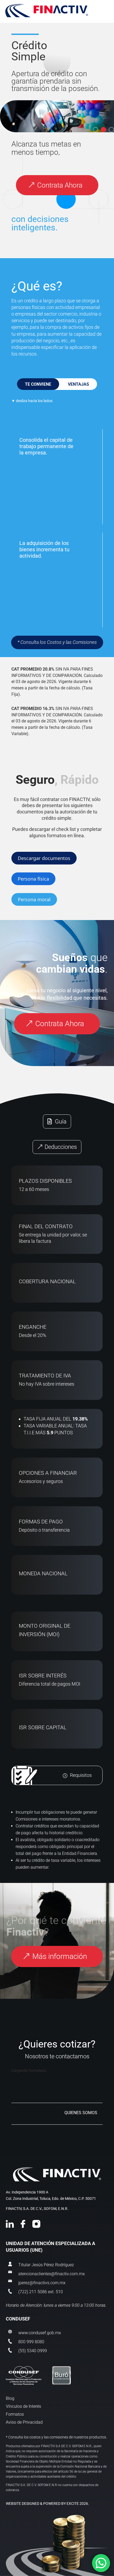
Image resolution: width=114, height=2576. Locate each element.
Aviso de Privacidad (24, 2423)
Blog (10, 2399)
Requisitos (81, 1776)
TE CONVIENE (38, 384)
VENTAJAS (78, 384)
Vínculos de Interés (23, 2407)
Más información (60, 1956)
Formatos (15, 2415)
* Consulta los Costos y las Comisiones (57, 642)
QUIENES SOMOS (81, 2113)
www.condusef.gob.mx (40, 2333)
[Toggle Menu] (57, 11)
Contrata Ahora (60, 185)
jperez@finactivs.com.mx (42, 2283)
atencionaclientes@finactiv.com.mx (52, 2274)
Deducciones (61, 1147)
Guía (61, 1121)
